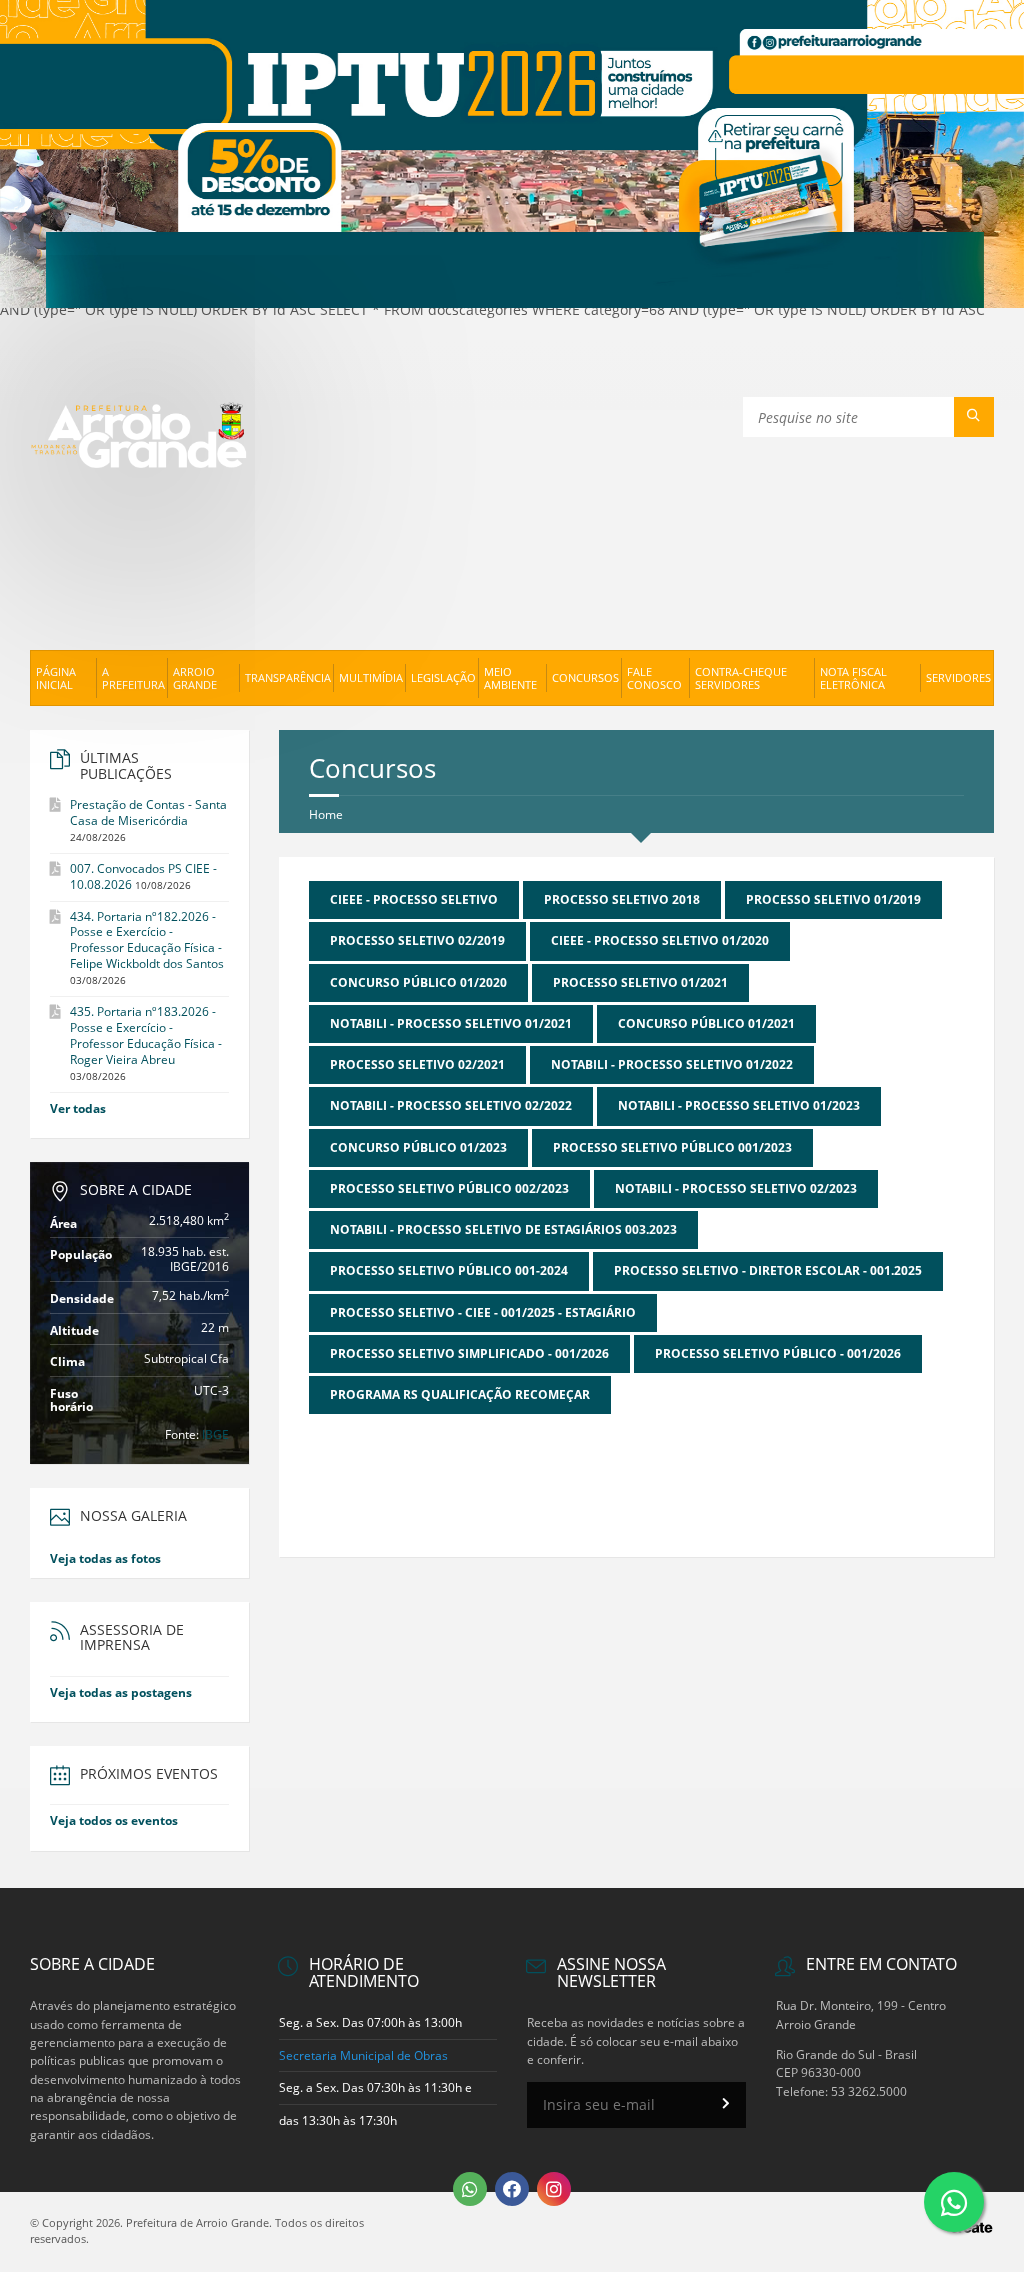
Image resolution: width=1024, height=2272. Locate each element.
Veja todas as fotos (105, 1558)
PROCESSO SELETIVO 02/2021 (417, 1064)
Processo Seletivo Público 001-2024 (449, 1270)
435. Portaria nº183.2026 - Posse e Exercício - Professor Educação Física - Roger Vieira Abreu (146, 1035)
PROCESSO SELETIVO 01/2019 (833, 899)
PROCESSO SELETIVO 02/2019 (417, 940)
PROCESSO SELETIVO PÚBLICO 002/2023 (449, 1188)
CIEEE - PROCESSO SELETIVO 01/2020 (660, 940)
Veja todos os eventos (114, 1820)
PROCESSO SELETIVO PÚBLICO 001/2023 (672, 1147)
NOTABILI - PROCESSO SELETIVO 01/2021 (451, 1023)
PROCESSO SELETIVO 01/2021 (640, 982)
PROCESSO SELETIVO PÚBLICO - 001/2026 (778, 1353)
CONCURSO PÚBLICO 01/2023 (418, 1147)
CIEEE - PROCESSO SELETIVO (414, 899)
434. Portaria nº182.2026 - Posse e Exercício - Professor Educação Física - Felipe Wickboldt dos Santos (147, 940)
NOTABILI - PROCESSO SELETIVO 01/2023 (739, 1105)
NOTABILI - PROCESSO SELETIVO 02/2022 (451, 1105)
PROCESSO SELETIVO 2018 (622, 899)
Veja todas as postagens (121, 1692)
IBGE (215, 1434)
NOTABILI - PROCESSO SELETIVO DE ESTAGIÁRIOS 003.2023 (503, 1229)
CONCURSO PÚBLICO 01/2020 (418, 982)
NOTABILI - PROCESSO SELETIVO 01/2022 (672, 1064)
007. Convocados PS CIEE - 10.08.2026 (143, 876)
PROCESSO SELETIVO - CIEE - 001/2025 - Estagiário (483, 1312)
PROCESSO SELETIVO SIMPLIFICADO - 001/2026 (469, 1353)
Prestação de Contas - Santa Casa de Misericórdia (148, 812)
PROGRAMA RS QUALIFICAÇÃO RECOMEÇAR (460, 1394)
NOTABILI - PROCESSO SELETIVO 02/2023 (736, 1188)
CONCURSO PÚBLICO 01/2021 (706, 1023)
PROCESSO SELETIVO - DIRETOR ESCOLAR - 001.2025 (768, 1270)
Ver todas (78, 1108)
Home (326, 814)
